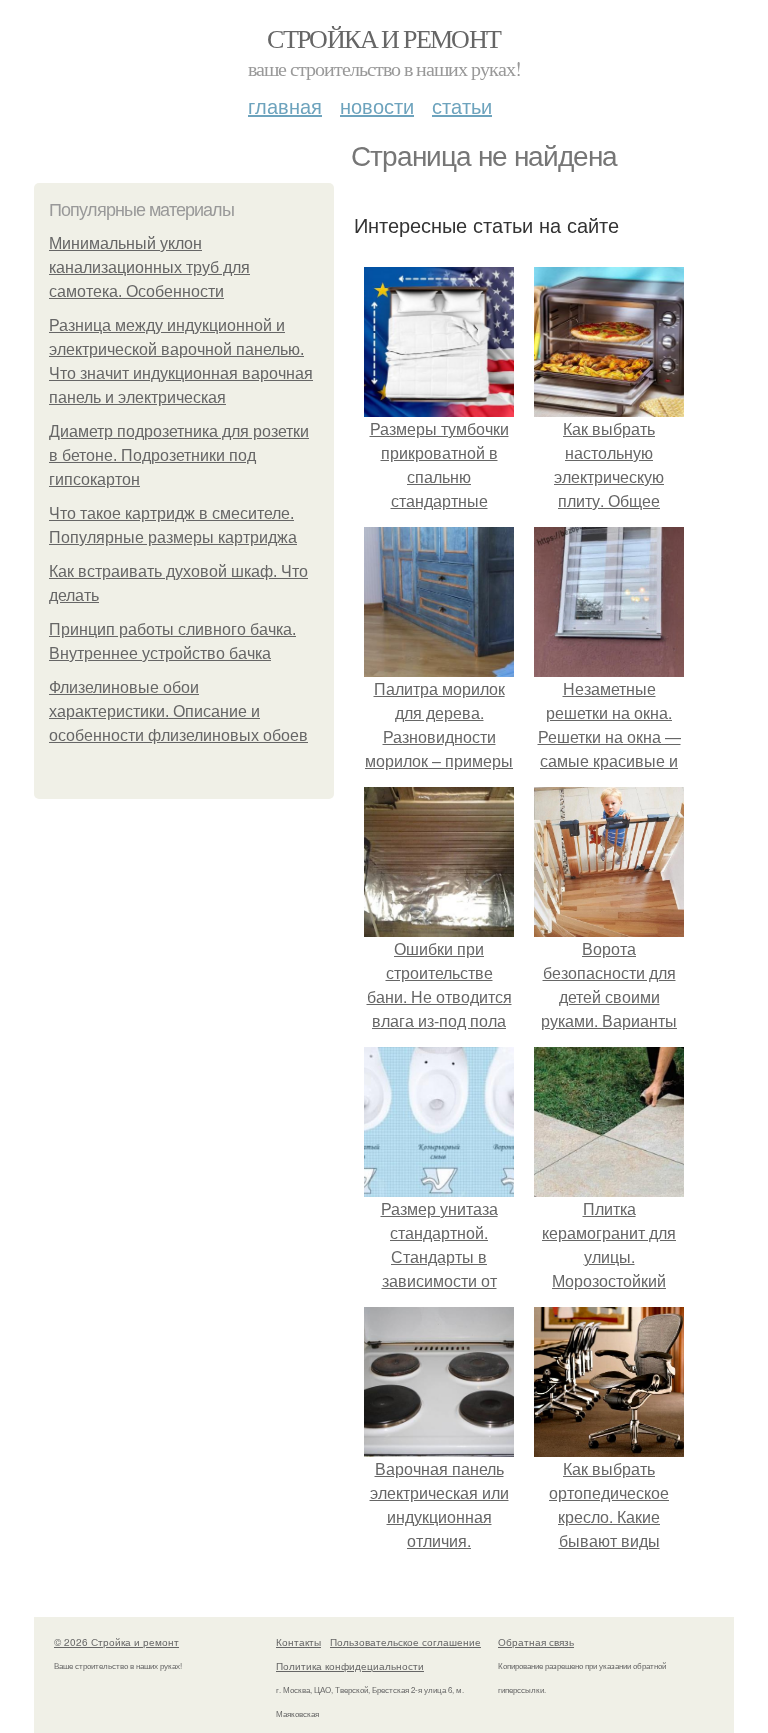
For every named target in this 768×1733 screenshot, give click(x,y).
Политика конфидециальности (350, 1666)
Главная (285, 105)
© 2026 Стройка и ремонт (116, 1642)
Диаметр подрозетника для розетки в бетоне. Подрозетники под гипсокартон (179, 455)
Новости (377, 105)
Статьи (462, 105)
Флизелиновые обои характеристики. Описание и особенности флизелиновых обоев (178, 711)
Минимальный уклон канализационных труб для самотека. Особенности (149, 267)
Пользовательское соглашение (405, 1642)
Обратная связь (536, 1642)
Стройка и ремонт (383, 38)
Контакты (298, 1642)
